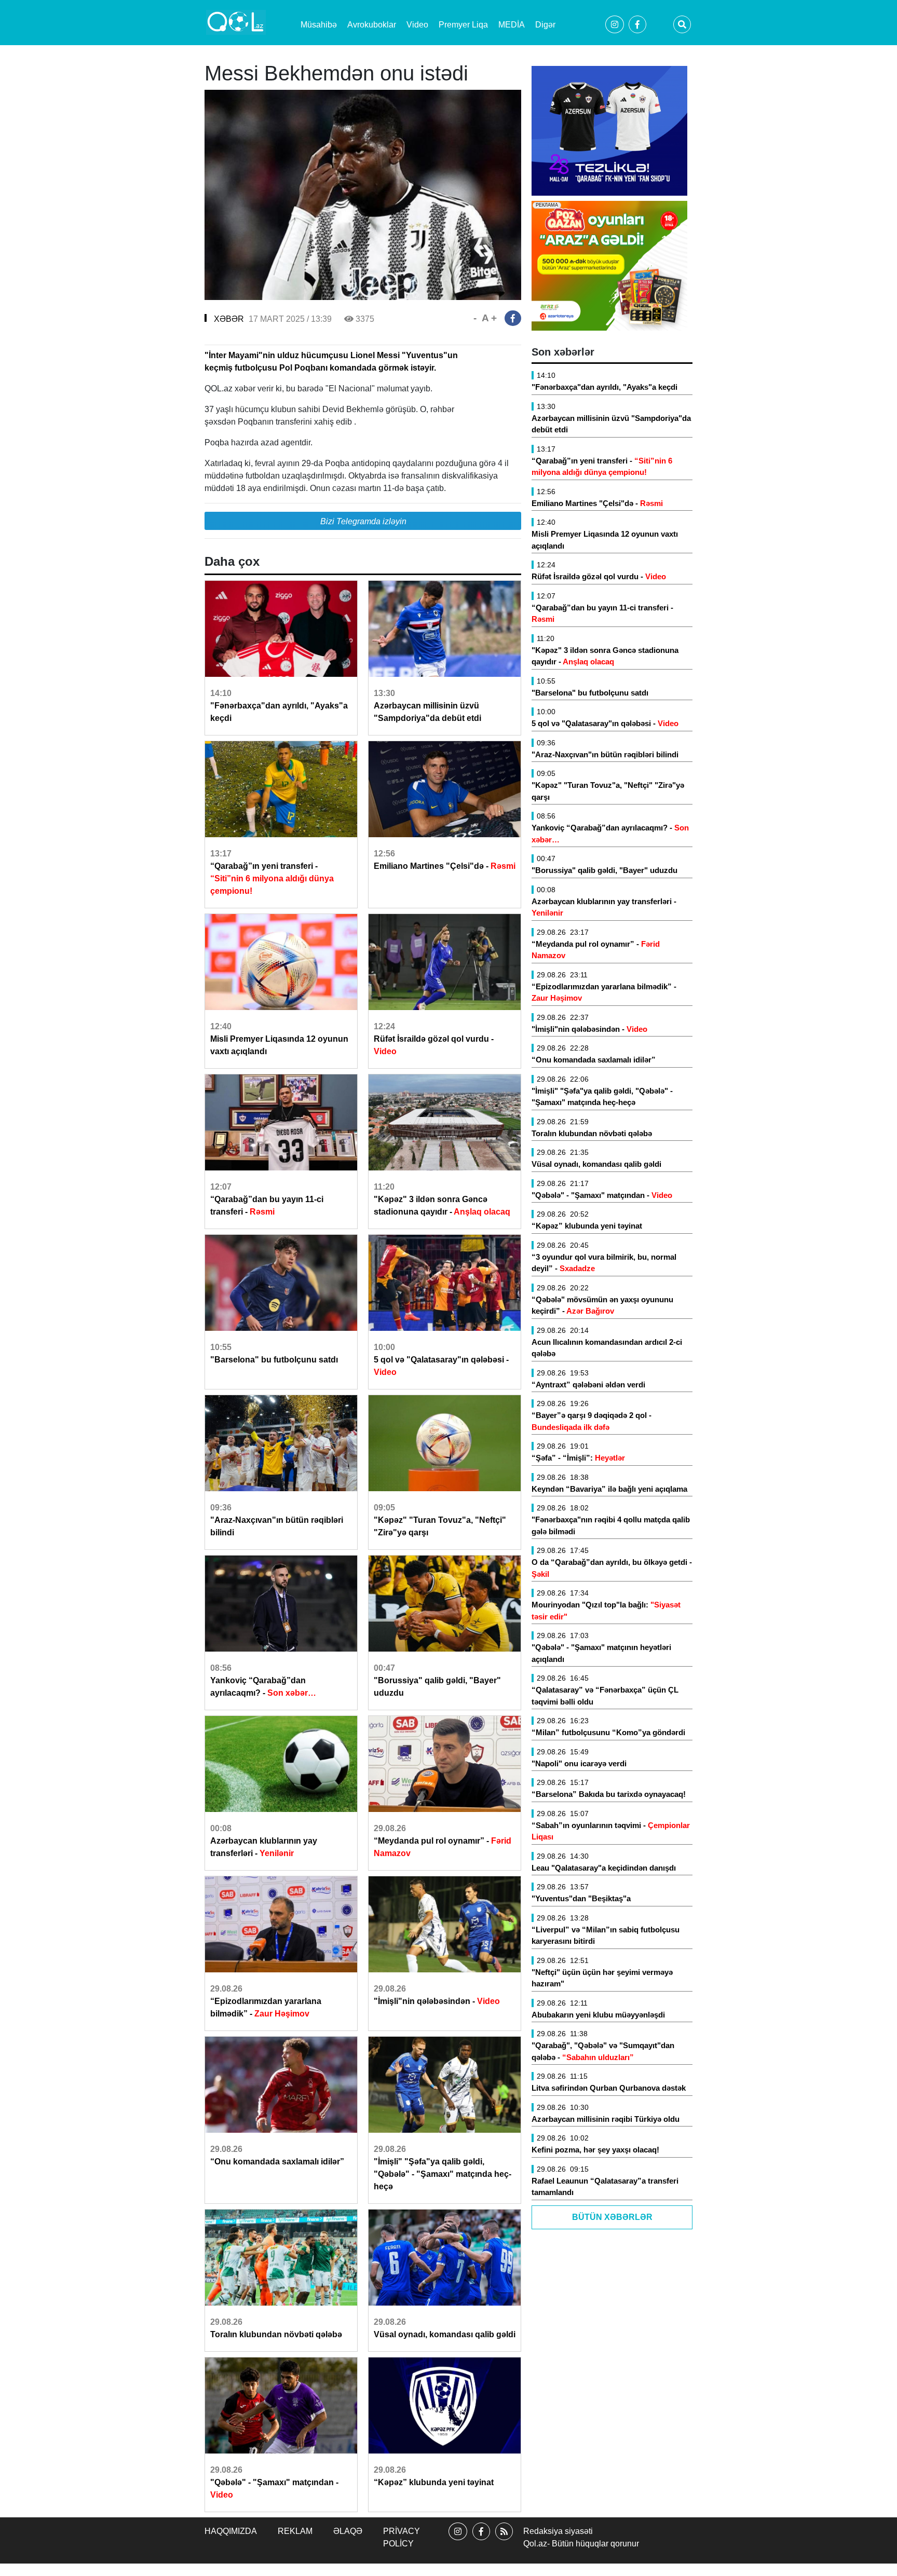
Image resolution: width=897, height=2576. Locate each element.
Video (417, 25)
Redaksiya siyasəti (558, 2531)
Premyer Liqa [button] (463, 25)
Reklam (295, 2531)
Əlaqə (348, 2531)
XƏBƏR (229, 319)
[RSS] (504, 2540)
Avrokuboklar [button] (372, 25)
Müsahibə (319, 25)
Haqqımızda (231, 2531)
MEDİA (512, 25)
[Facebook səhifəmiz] (481, 2540)
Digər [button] (545, 25)
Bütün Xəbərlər (612, 2217)
